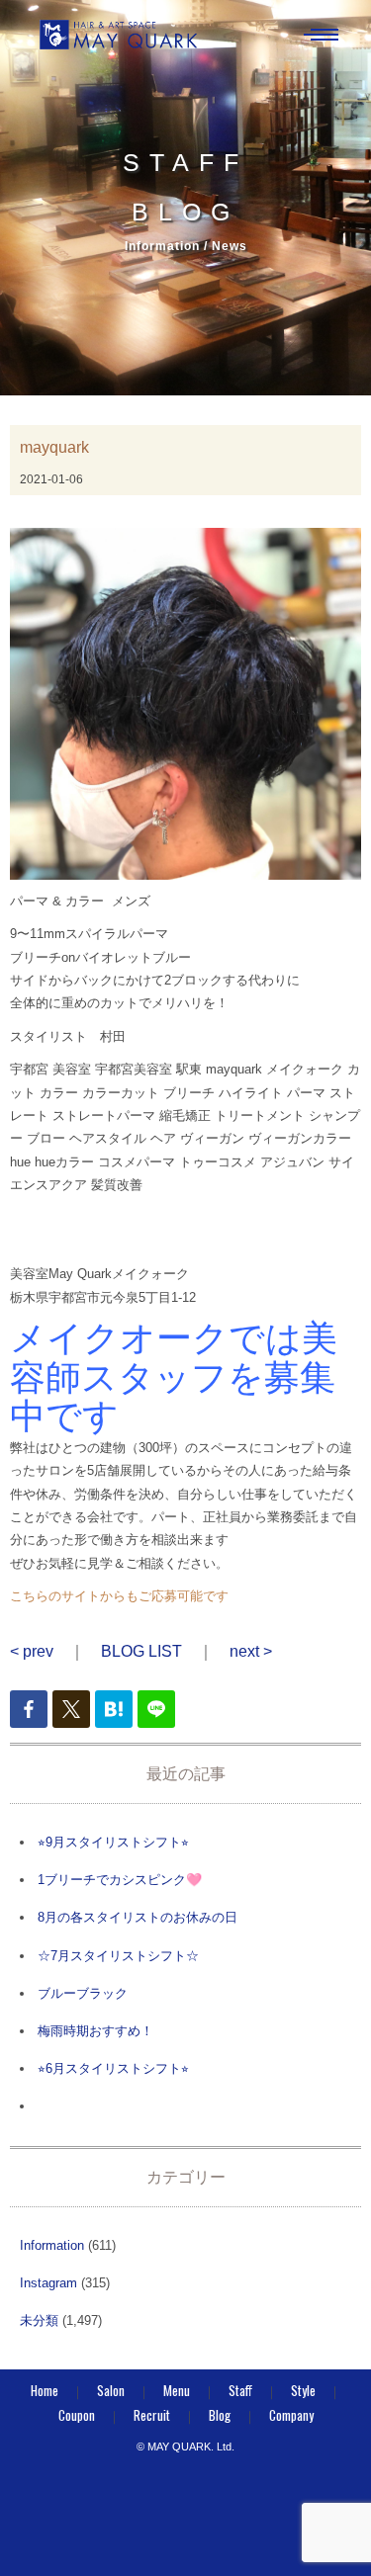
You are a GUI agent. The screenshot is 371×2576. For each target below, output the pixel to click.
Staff (240, 2390)
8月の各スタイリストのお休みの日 (138, 1917)
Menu (177, 2390)
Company (291, 2415)
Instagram (48, 2283)
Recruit (152, 2415)
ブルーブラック (83, 1993)
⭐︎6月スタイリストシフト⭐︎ (113, 2068)
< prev (32, 1651)
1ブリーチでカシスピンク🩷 (120, 1880)
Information (52, 2245)
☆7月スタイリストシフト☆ (118, 1956)
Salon (111, 2390)
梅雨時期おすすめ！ (95, 2031)
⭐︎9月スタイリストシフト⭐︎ (113, 1842)
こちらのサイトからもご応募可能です (119, 1596)
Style (303, 2390)
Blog (220, 2415)
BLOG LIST (141, 1651)
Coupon (77, 2415)
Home (45, 2390)
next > (251, 1651)
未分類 (39, 2320)
